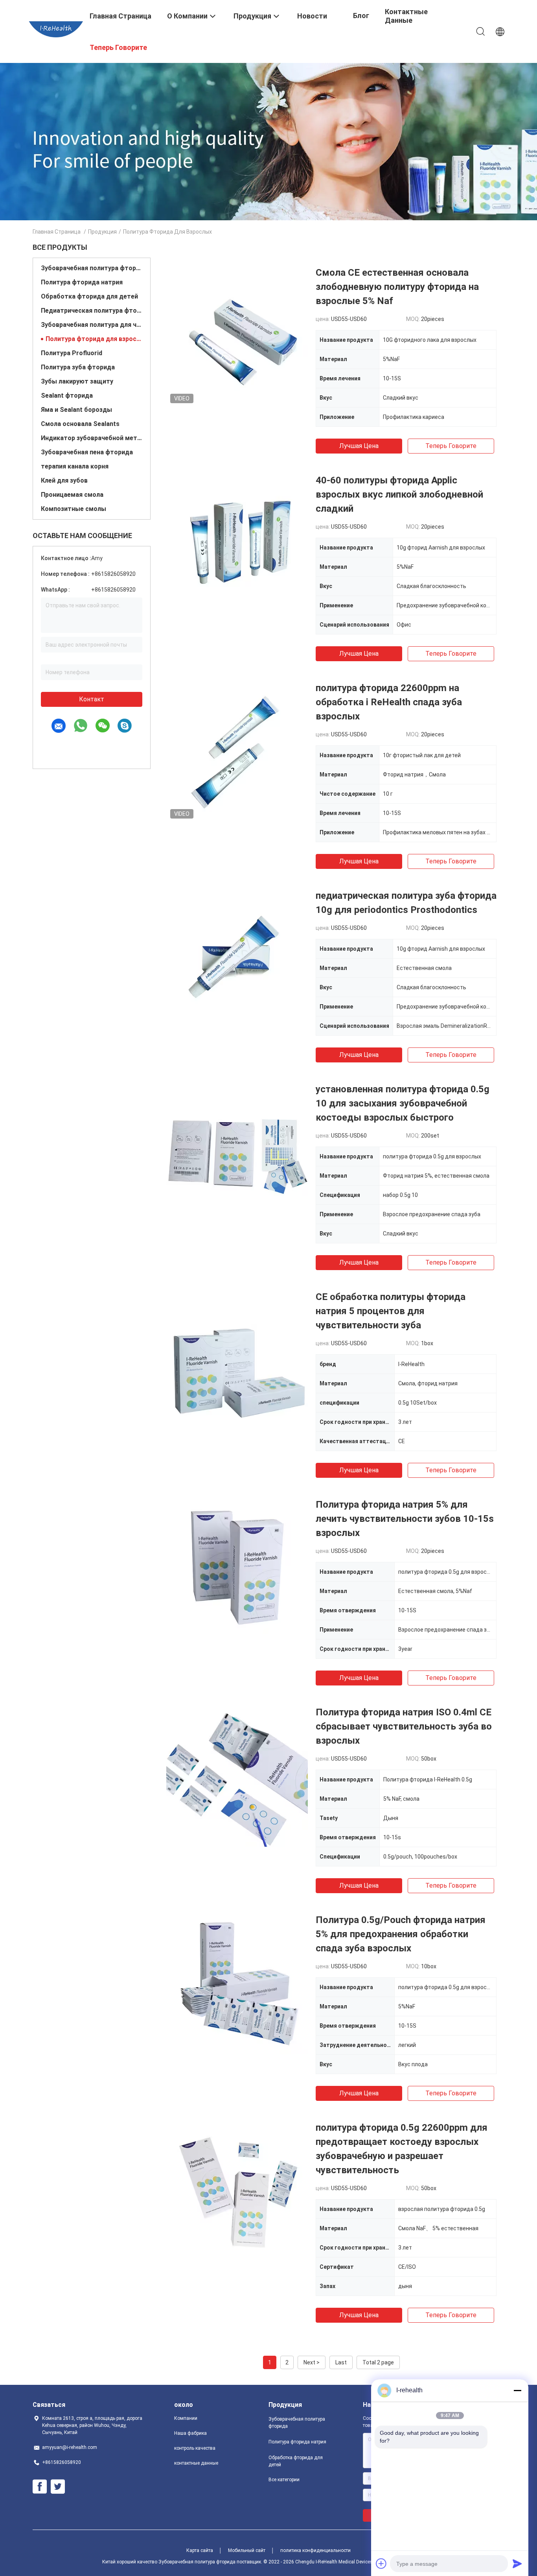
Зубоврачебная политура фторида (92, 268)
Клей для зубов (64, 480)
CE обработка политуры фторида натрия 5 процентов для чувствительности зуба (391, 1311)
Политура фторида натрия (82, 282)
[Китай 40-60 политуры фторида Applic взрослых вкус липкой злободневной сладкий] (237, 544)
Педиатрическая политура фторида (92, 311)
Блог (361, 16)
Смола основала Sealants (80, 424)
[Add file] (381, 2563)
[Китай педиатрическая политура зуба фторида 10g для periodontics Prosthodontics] (237, 959)
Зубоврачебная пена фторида (87, 452)
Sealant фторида (67, 396)
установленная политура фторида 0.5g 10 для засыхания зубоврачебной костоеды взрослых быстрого (403, 1103)
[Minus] (517, 2390)
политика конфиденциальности (315, 2550)
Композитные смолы (74, 509)
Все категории (284, 2480)
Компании (186, 2418)
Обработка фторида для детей (89, 296)
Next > (312, 2362)
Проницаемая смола (72, 495)
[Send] (517, 2563)
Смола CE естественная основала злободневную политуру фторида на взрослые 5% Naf (397, 287)
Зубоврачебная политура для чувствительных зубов (92, 325)
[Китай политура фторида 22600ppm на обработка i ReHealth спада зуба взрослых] (237, 752)
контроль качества (195, 2448)
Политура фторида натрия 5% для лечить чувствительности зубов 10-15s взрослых (405, 1519)
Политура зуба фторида (78, 367)
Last (341, 2362)
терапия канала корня (75, 466)
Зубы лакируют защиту (77, 381)
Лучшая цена (359, 446)
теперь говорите (451, 446)
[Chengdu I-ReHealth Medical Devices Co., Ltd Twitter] (58, 2487)
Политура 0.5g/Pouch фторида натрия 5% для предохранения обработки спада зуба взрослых (401, 1934)
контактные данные (196, 2463)
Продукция (102, 232)
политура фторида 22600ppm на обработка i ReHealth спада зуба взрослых (389, 702)
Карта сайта (200, 2550)
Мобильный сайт (247, 2550)
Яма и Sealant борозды (76, 410)
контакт (92, 699)
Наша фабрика (190, 2433)
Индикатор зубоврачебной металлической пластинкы (92, 438)
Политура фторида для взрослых (94, 339)
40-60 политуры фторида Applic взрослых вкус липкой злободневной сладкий (399, 494)
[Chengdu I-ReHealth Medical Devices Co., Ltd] (56, 29)
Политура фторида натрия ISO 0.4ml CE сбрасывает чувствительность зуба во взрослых (404, 1726)
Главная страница (57, 232)
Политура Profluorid (72, 353)
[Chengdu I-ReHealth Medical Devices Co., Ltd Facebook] (40, 2487)
